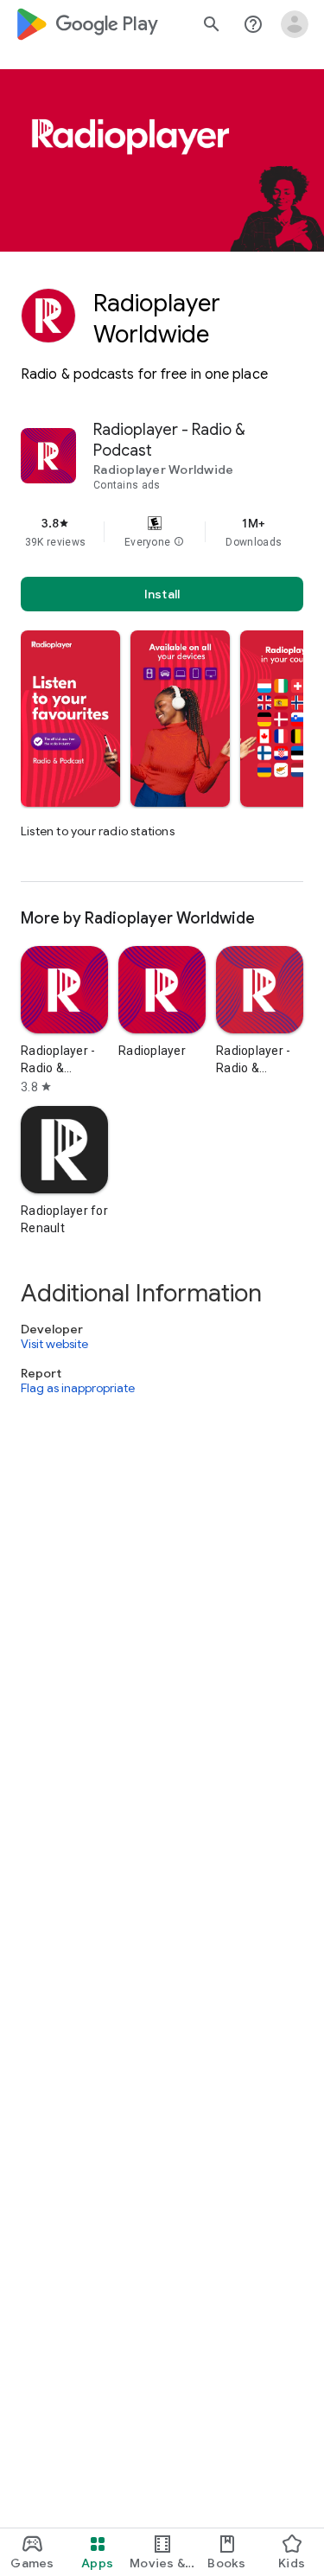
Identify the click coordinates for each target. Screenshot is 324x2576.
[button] (179, 542)
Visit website (54, 1344)
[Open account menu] (295, 24)
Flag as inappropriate (78, 1389)
